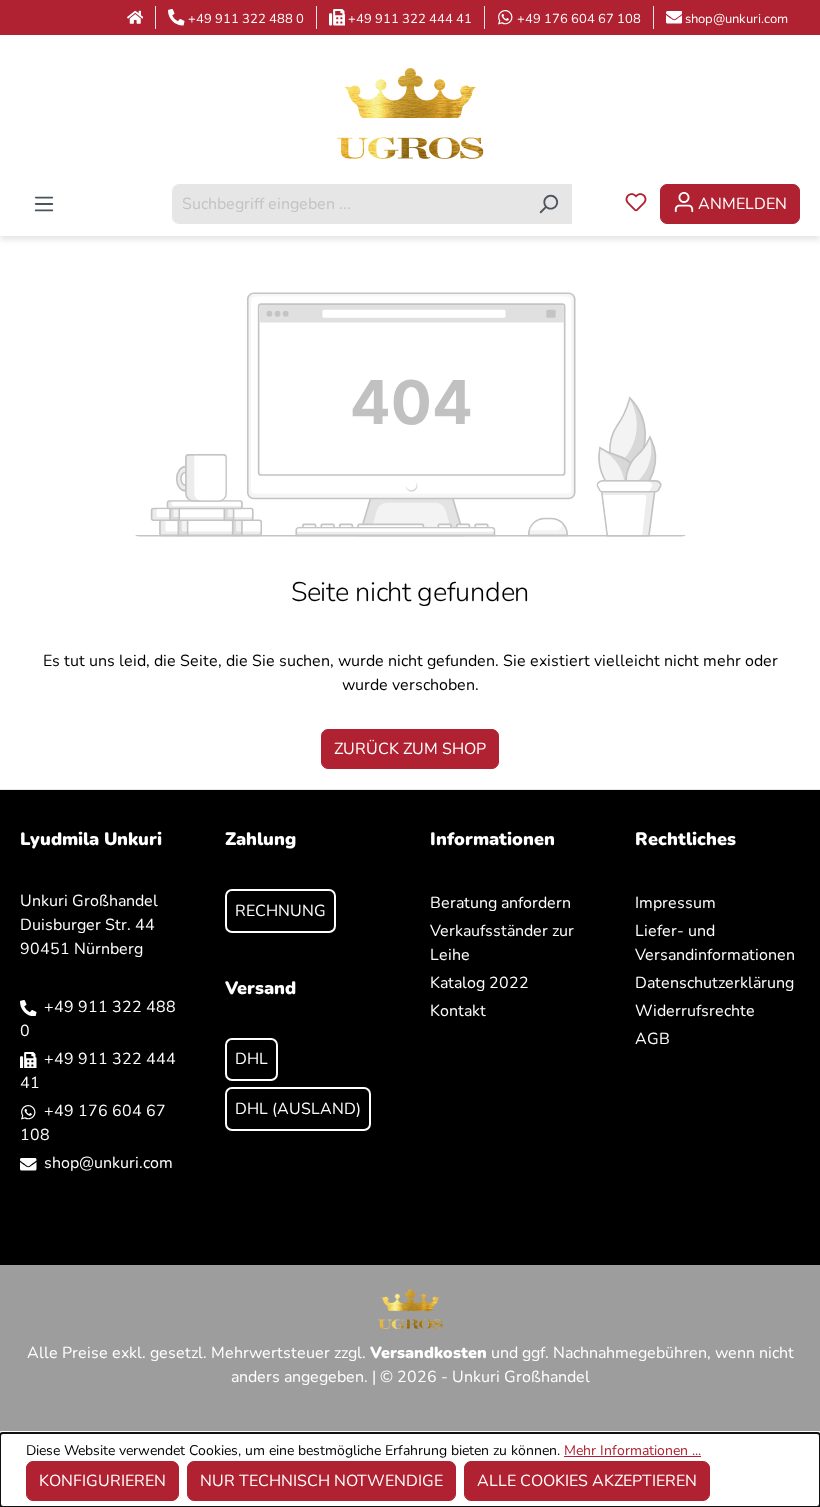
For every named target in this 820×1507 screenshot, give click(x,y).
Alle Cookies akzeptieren (587, 1481)
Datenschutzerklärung (714, 983)
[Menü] (44, 204)
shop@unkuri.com (736, 19)
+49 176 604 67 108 (579, 19)
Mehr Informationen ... (632, 1450)
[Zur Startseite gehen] (410, 112)
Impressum (675, 903)
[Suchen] (548, 204)
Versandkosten (428, 1353)
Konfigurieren (102, 1481)
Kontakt (458, 1011)
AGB (652, 1039)
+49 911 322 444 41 (410, 19)
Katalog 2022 (479, 983)
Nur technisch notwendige (321, 1481)
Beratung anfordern (500, 903)
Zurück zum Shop (410, 749)
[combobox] (349, 204)
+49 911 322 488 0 (246, 19)
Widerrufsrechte (695, 1011)
